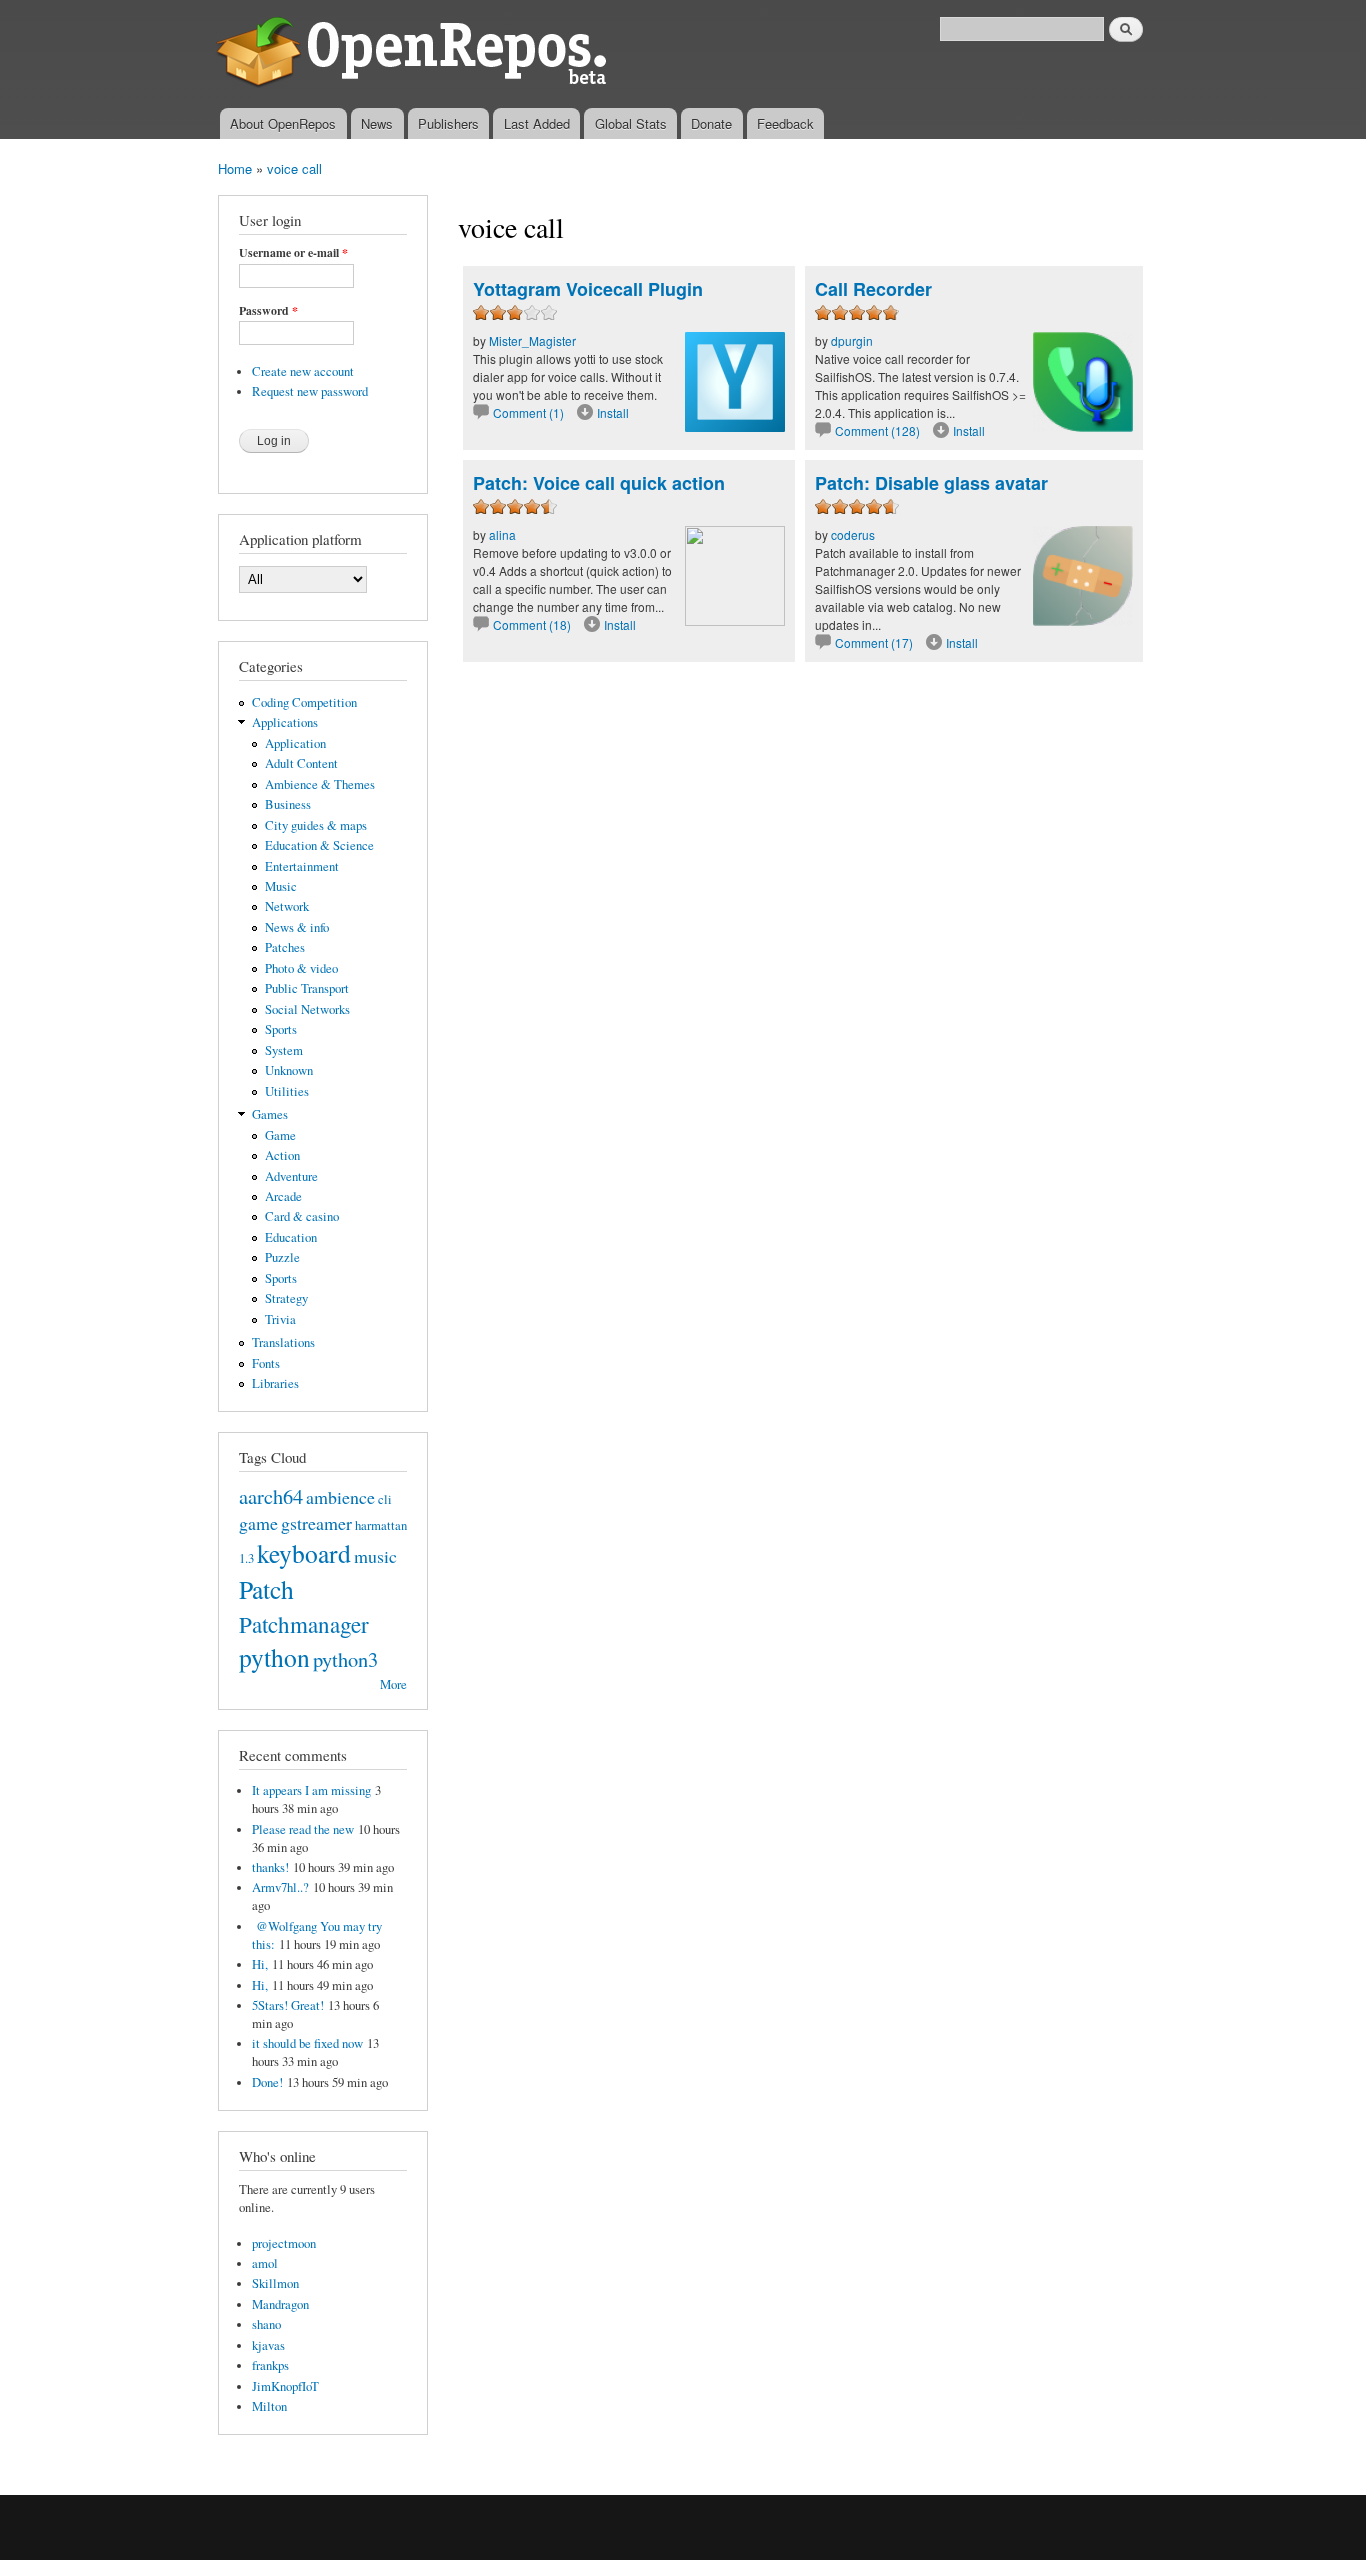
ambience (340, 1497)
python (274, 1657)
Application (295, 743)
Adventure (291, 1176)
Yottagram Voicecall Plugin (588, 289)
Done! (267, 2082)
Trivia (280, 1319)
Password (268, 311)
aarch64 (271, 1496)
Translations (283, 1342)
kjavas (268, 2345)
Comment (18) (532, 624)
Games (270, 1114)
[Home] (415, 54)
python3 (345, 1659)
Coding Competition (304, 702)
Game (280, 1135)
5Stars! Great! (288, 2005)
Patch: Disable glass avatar (931, 483)
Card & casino (302, 1216)
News (377, 123)
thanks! (270, 1867)
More (393, 1684)
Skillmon (275, 2283)
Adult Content (301, 763)
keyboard (304, 1553)
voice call (294, 168)
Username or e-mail (293, 253)
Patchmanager (304, 1624)
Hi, (260, 1964)
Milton (269, 2406)
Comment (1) (528, 412)
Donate (711, 123)
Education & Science (319, 845)
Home (235, 168)
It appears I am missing (311, 1790)
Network (287, 906)
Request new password (310, 391)
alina (502, 534)
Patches (285, 947)
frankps (270, 2365)
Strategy (286, 1298)
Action (282, 1155)
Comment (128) (877, 430)
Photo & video (301, 968)
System (284, 1050)
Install (613, 412)
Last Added (537, 123)
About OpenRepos (283, 123)
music (375, 1556)
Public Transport (307, 988)
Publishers (448, 123)
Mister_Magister (532, 340)
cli (385, 1499)
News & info (297, 927)
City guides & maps (316, 825)
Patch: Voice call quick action (599, 483)
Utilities (287, 1091)
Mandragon (280, 2304)
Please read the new (303, 1829)
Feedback (785, 123)
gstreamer (316, 1523)
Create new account (303, 371)
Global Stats (631, 123)
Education (291, 1237)
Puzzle (282, 1257)
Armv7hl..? (280, 1887)
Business (288, 804)
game (258, 1523)
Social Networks (307, 1009)
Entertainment (302, 866)
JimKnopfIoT (285, 2386)
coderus (853, 534)
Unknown (289, 1070)
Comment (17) (874, 642)
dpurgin (852, 340)
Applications (285, 722)
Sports (281, 1029)
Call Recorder (873, 289)
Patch (266, 1589)
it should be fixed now (307, 2043)
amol (265, 2263)
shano (266, 2324)
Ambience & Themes (320, 784)
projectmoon (284, 2243)
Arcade (283, 1196)
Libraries (275, 1383)
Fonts (266, 1363)
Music (281, 886)
